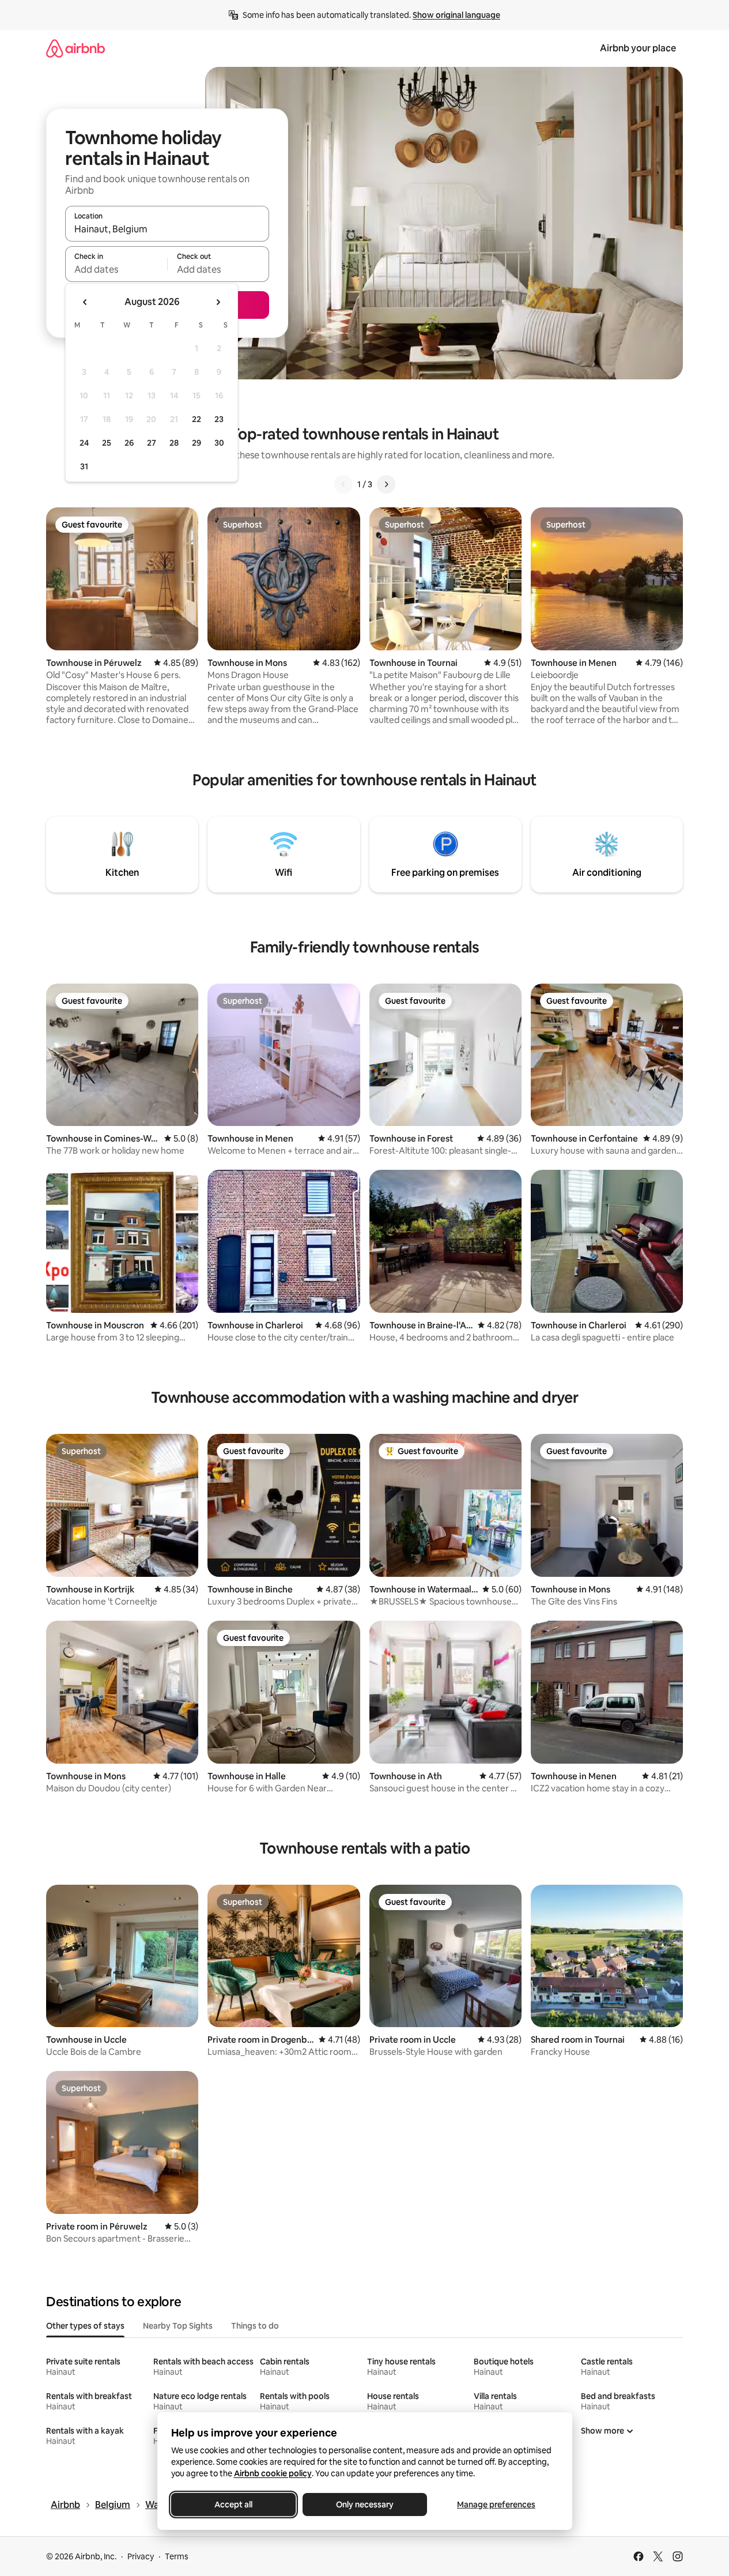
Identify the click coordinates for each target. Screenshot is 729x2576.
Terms (177, 2556)
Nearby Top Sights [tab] (178, 2326)
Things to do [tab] (255, 2326)
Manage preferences (496, 2505)
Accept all (233, 2505)
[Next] (386, 484)
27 (152, 443)
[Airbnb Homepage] (75, 48)
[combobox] (167, 229)
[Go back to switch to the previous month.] (85, 302)
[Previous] (343, 484)
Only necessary (365, 2505)
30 (219, 443)
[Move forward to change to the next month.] (218, 302)
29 (197, 443)
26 (129, 443)
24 (84, 443)
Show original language (456, 15)
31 (84, 466)
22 (197, 419)
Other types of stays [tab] (85, 2326)
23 (219, 419)
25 (107, 443)
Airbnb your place (638, 48)
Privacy (141, 2556)
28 (174, 443)
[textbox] (116, 269)
